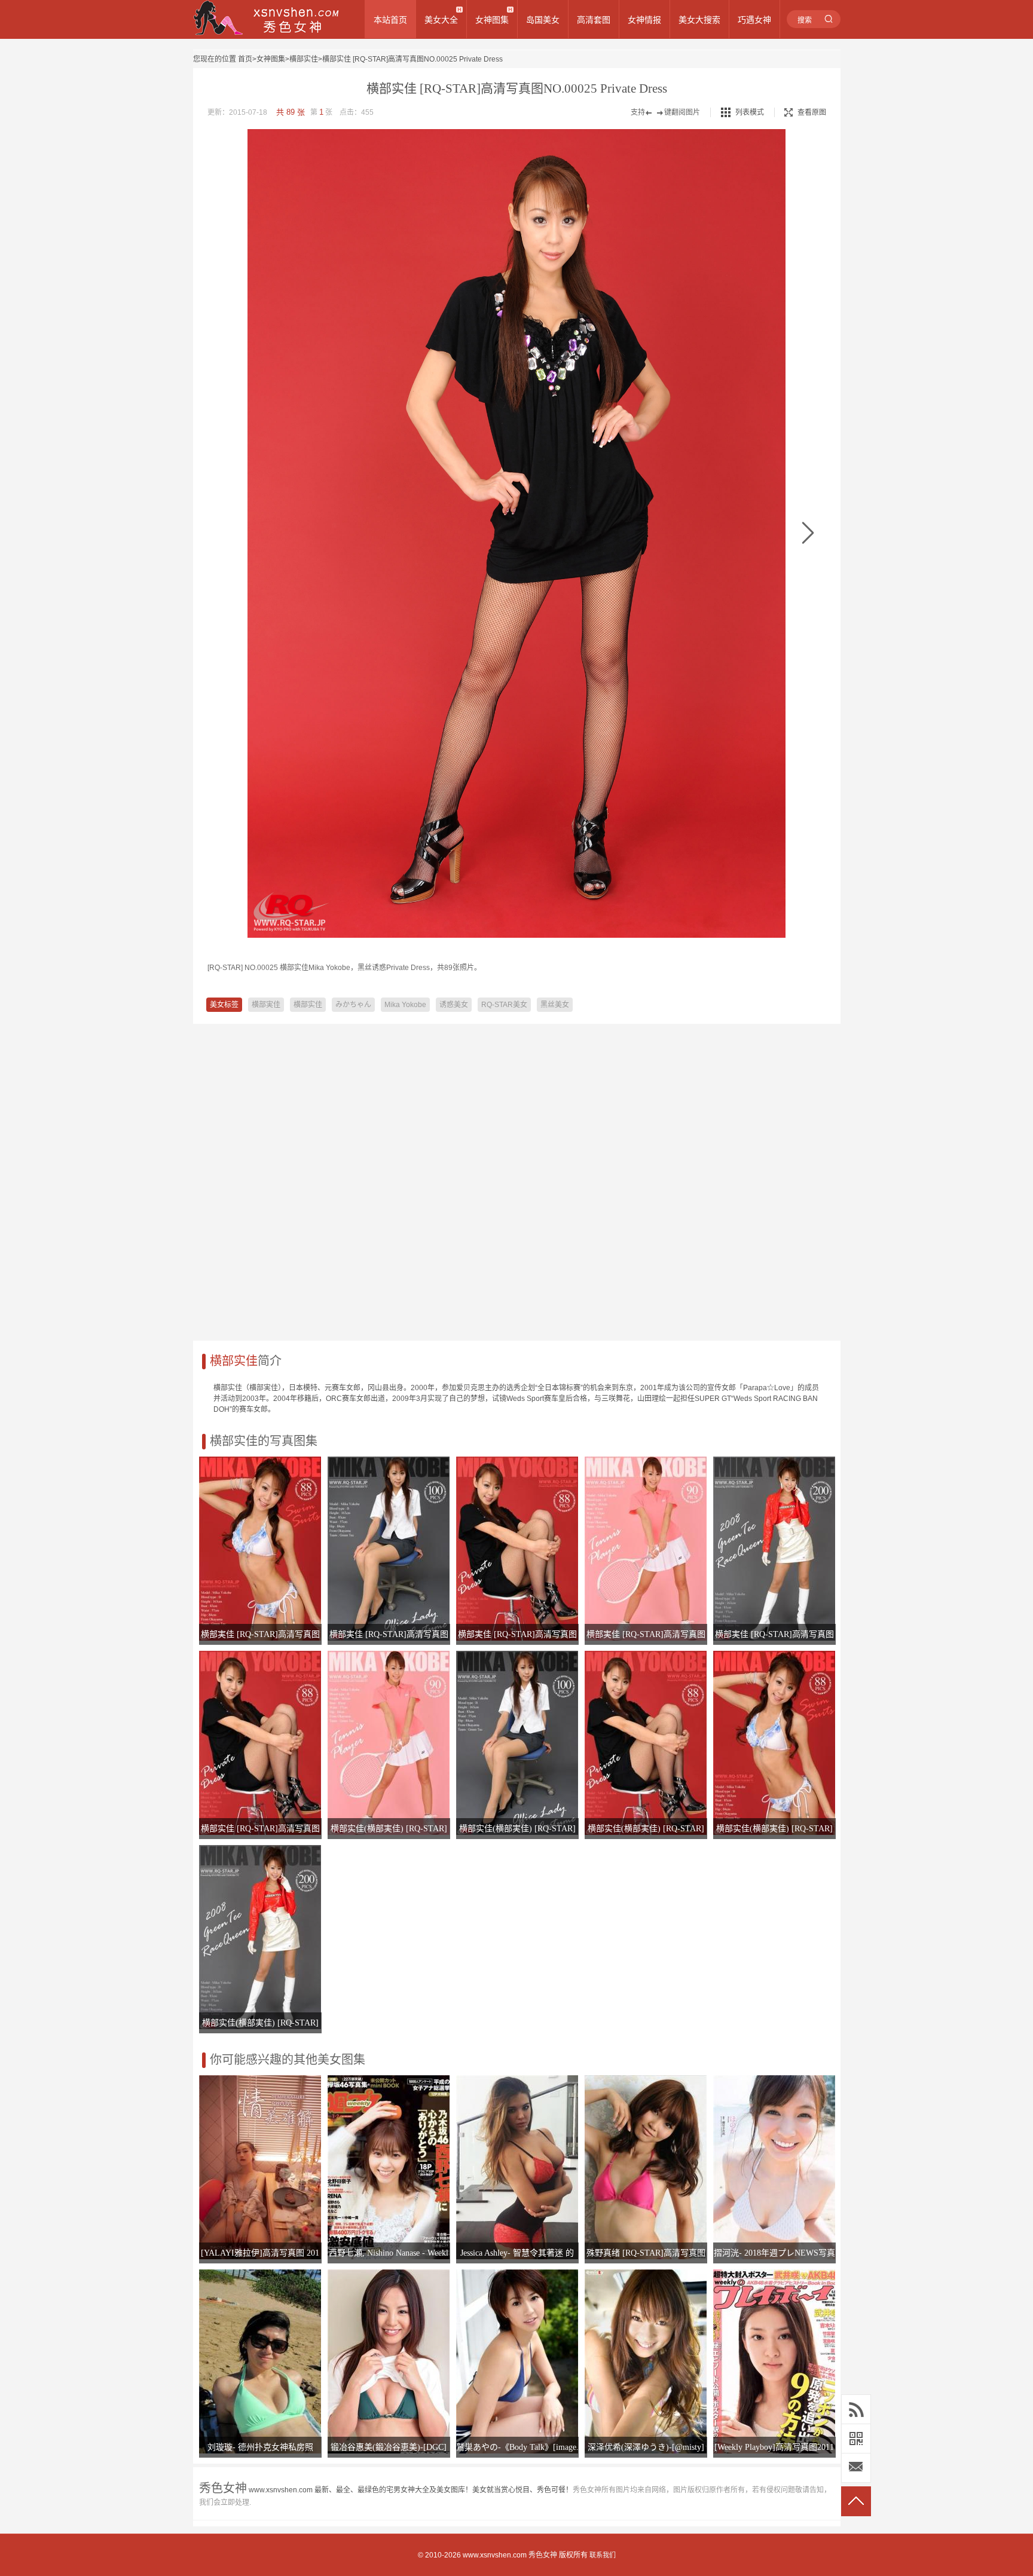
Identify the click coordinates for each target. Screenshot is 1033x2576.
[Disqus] (517, 1176)
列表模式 (750, 112)
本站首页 (390, 20)
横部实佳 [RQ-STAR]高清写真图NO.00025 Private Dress (412, 59)
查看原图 (812, 112)
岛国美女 (543, 20)
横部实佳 (304, 59)
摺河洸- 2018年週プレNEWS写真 (774, 2253)
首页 (245, 59)
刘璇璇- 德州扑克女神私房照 (260, 2447)
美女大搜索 (699, 20)
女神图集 (492, 20)
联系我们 (603, 2555)
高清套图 (594, 20)
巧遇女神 (754, 20)
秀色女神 (543, 2555)
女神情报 (644, 20)
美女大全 (441, 20)
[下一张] (808, 533)
